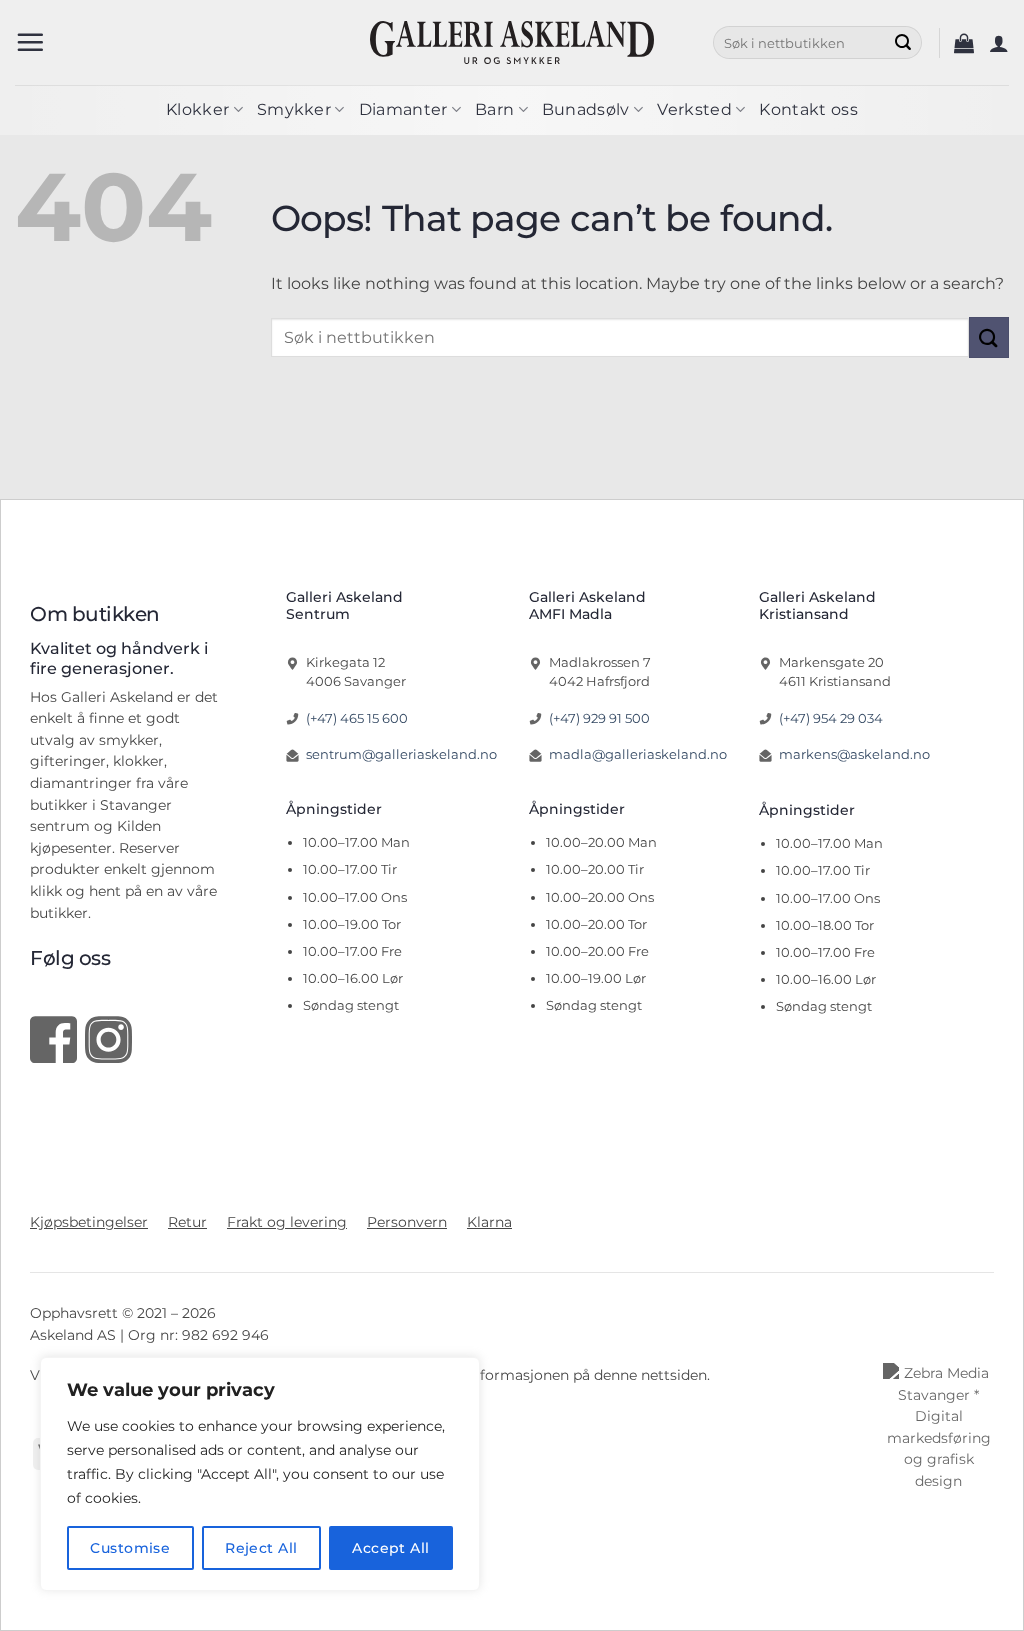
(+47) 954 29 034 (831, 718)
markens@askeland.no (854, 754)
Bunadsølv (586, 109)
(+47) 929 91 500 (599, 718)
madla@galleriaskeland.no (638, 754)
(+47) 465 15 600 (357, 718)
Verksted (694, 109)
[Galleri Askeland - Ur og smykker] (512, 42)
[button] (30, 42)
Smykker (294, 109)
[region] (260, 1474)
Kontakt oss (808, 109)
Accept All (390, 1548)
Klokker (197, 109)
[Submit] (903, 43)
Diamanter (403, 109)
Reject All (261, 1548)
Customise (130, 1548)
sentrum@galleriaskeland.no (401, 754)
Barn (494, 109)
